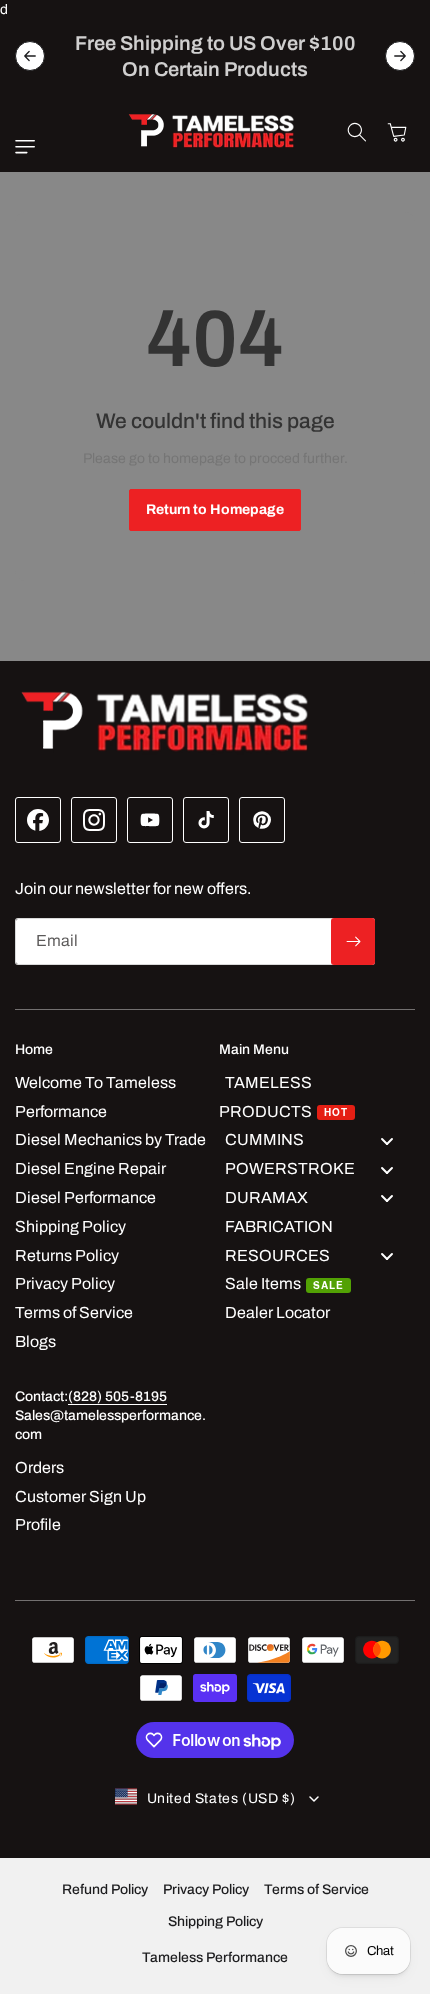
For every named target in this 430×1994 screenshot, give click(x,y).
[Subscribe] (353, 941)
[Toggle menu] (387, 1140)
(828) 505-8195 (117, 1396)
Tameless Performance (215, 1957)
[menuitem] (317, 1098)
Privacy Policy (206, 1889)
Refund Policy (105, 1889)
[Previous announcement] (30, 56)
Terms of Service (316, 1889)
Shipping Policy (215, 1921)
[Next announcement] (400, 56)
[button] (30, 147)
